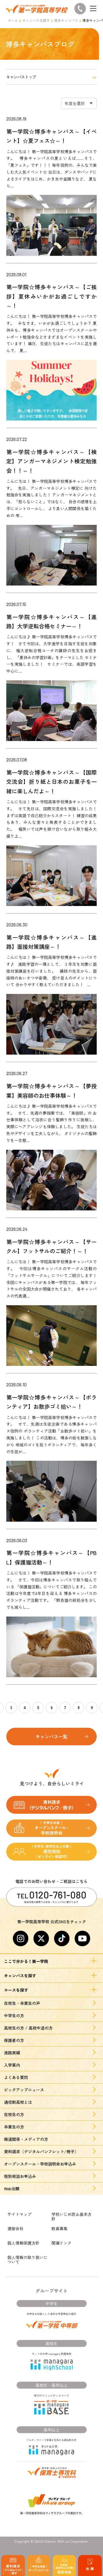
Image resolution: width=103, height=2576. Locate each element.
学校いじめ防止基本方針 (72, 2216)
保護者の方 (14, 2040)
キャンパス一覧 (51, 1736)
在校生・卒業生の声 (22, 2003)
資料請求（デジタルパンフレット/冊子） (41, 2151)
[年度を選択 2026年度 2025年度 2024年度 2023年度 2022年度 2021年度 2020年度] (79, 103)
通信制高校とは (18, 2102)
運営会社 (15, 2228)
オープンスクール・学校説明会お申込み (40, 2164)
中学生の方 (14, 2016)
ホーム (13, 20)
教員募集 (60, 2228)
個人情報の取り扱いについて (27, 2260)
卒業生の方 (14, 2127)
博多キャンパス (66, 20)
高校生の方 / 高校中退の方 (28, 2028)
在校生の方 (14, 2114)
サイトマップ (19, 2214)
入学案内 (12, 2065)
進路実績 (12, 2053)
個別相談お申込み (20, 2176)
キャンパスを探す (36, 20)
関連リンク (62, 2243)
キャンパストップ (21, 77)
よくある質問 (16, 2077)
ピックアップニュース (24, 2090)
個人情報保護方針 (23, 2243)
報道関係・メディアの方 (26, 2139)
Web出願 (12, 2189)
